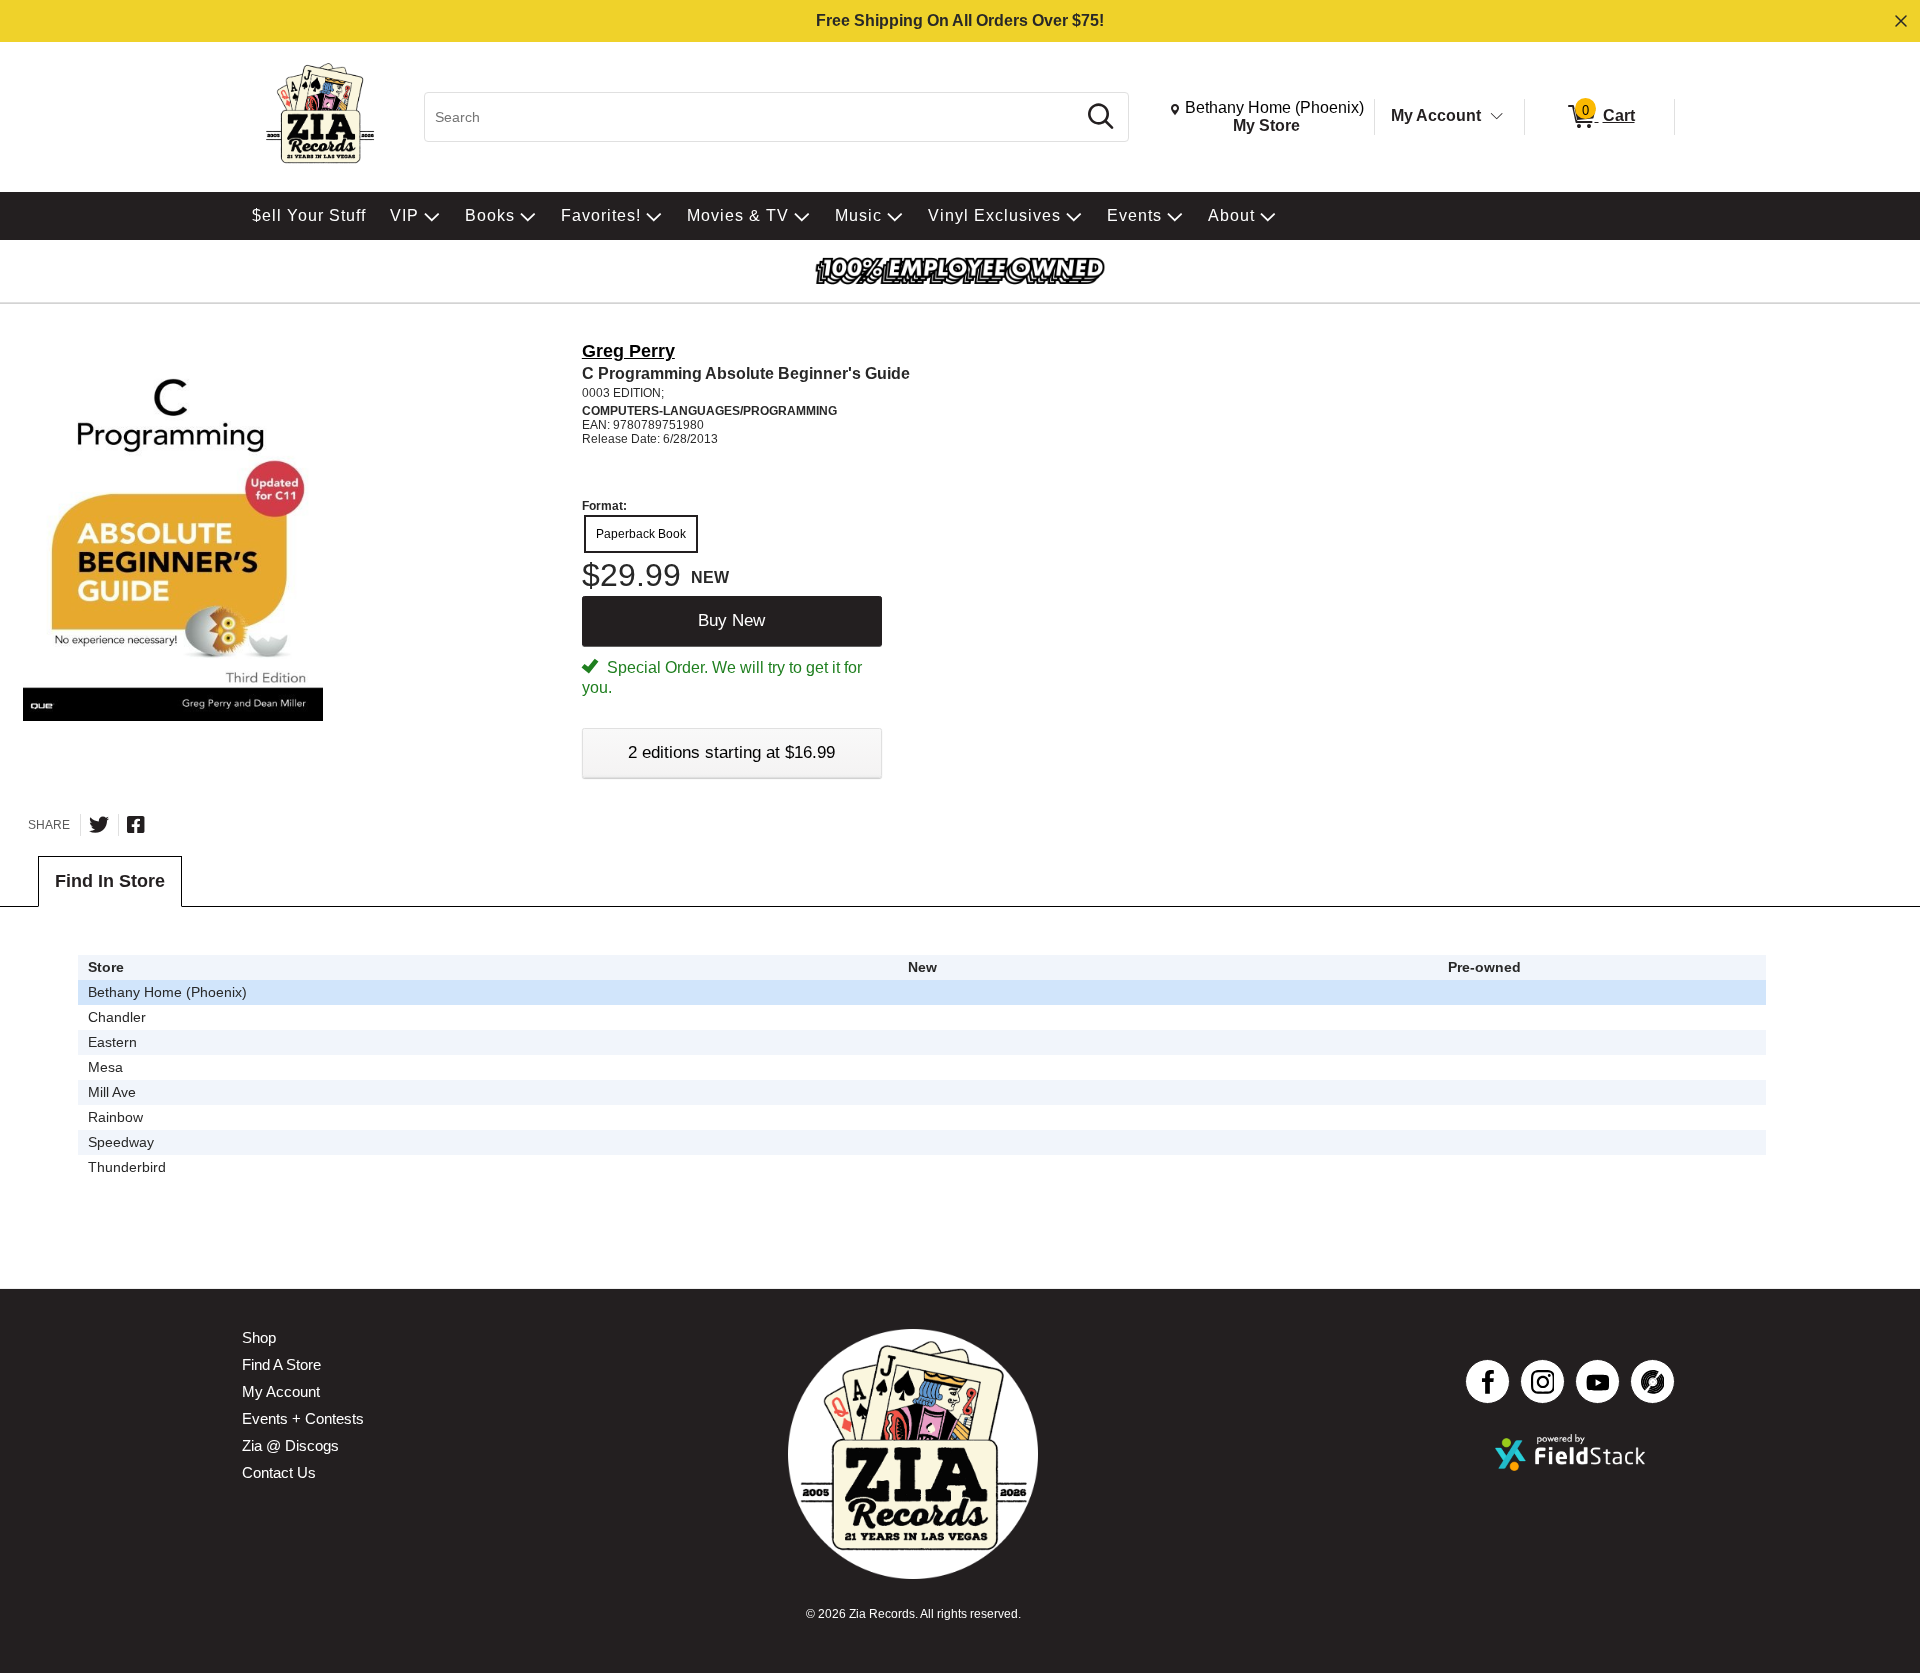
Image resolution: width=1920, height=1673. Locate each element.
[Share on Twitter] (99, 825)
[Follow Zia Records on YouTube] (1597, 1381)
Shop (259, 1337)
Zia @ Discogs (290, 1445)
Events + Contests (303, 1418)
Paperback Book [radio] (641, 534)
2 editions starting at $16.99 (731, 752)
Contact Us (279, 1472)
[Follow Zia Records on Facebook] (1487, 1381)
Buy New (731, 620)
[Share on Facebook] (136, 825)
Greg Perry (628, 351)
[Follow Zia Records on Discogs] (1652, 1381)
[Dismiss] (1901, 21)
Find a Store (281, 1364)
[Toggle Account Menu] (1497, 117)
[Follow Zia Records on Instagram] (1542, 1381)
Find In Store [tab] (110, 881)
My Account (1436, 115)
